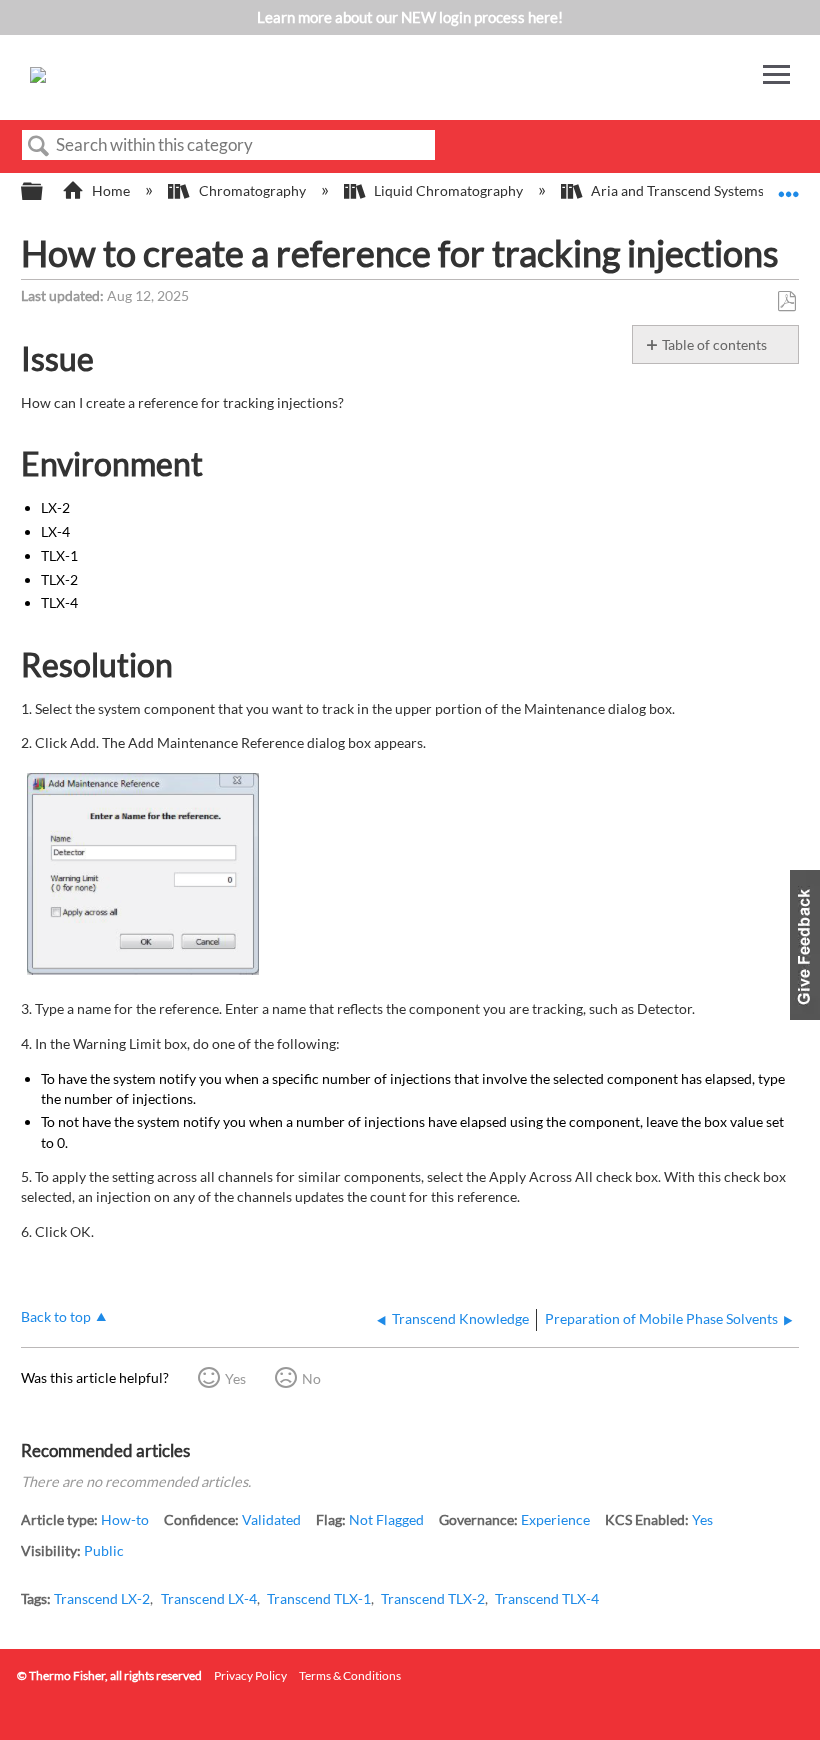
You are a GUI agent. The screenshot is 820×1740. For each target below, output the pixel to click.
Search (39, 146)
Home (111, 190)
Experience (555, 1519)
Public (104, 1550)
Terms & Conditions (350, 1675)
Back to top (56, 1317)
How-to (125, 1519)
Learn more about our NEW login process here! (410, 17)
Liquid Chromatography (448, 190)
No (311, 1378)
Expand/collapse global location (789, 185)
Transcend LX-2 (102, 1598)
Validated (271, 1519)
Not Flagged (386, 1519)
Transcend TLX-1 (319, 1598)
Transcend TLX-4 (547, 1598)
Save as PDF (786, 301)
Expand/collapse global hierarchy (45, 192)
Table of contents (714, 344)
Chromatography (252, 190)
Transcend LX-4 (209, 1598)
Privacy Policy (250, 1675)
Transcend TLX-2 (433, 1598)
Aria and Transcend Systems (677, 190)
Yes (235, 1378)
